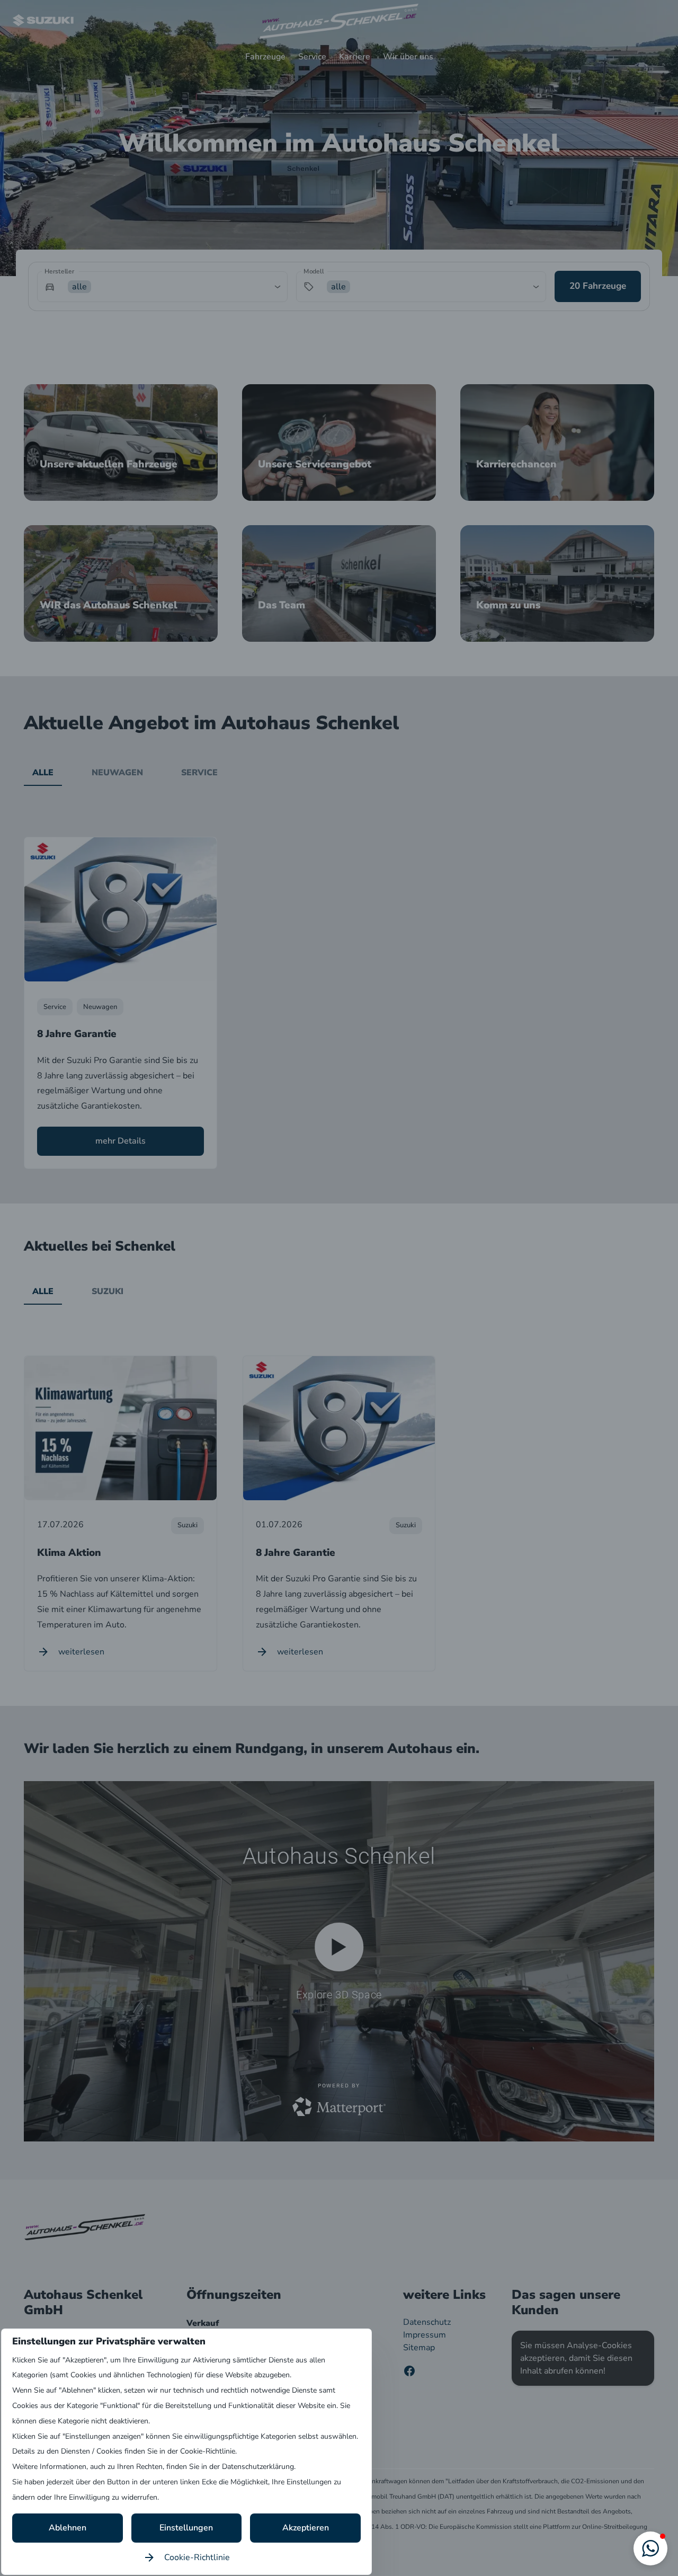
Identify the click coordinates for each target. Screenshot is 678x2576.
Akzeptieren (306, 2528)
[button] (650, 2548)
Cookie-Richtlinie (197, 2557)
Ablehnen (68, 2528)
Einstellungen (186, 2528)
